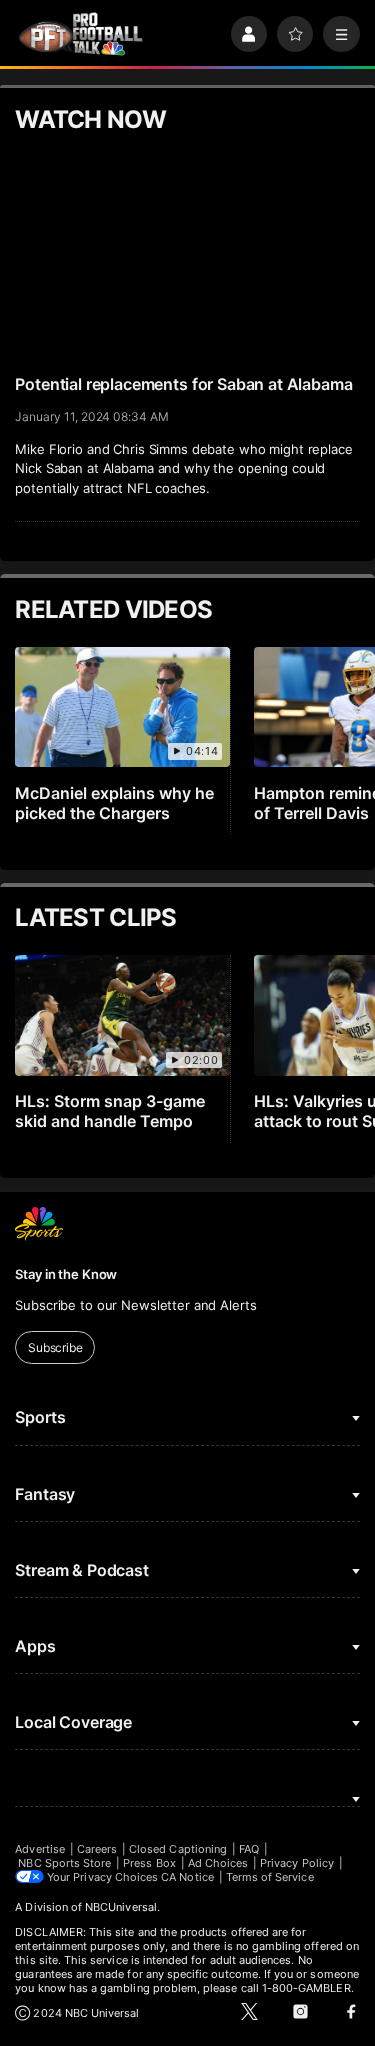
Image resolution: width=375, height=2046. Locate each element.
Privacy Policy (297, 1863)
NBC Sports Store (64, 1863)
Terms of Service (270, 1877)
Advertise (40, 1849)
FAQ (249, 1849)
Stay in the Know (66, 1274)
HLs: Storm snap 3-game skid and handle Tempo (110, 1111)
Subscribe (55, 1347)
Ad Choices (218, 1863)
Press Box (149, 1863)
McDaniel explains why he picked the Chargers (114, 803)
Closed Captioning (178, 1849)
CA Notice (187, 1877)
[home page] (80, 34)
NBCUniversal (121, 1907)
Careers (97, 1849)
